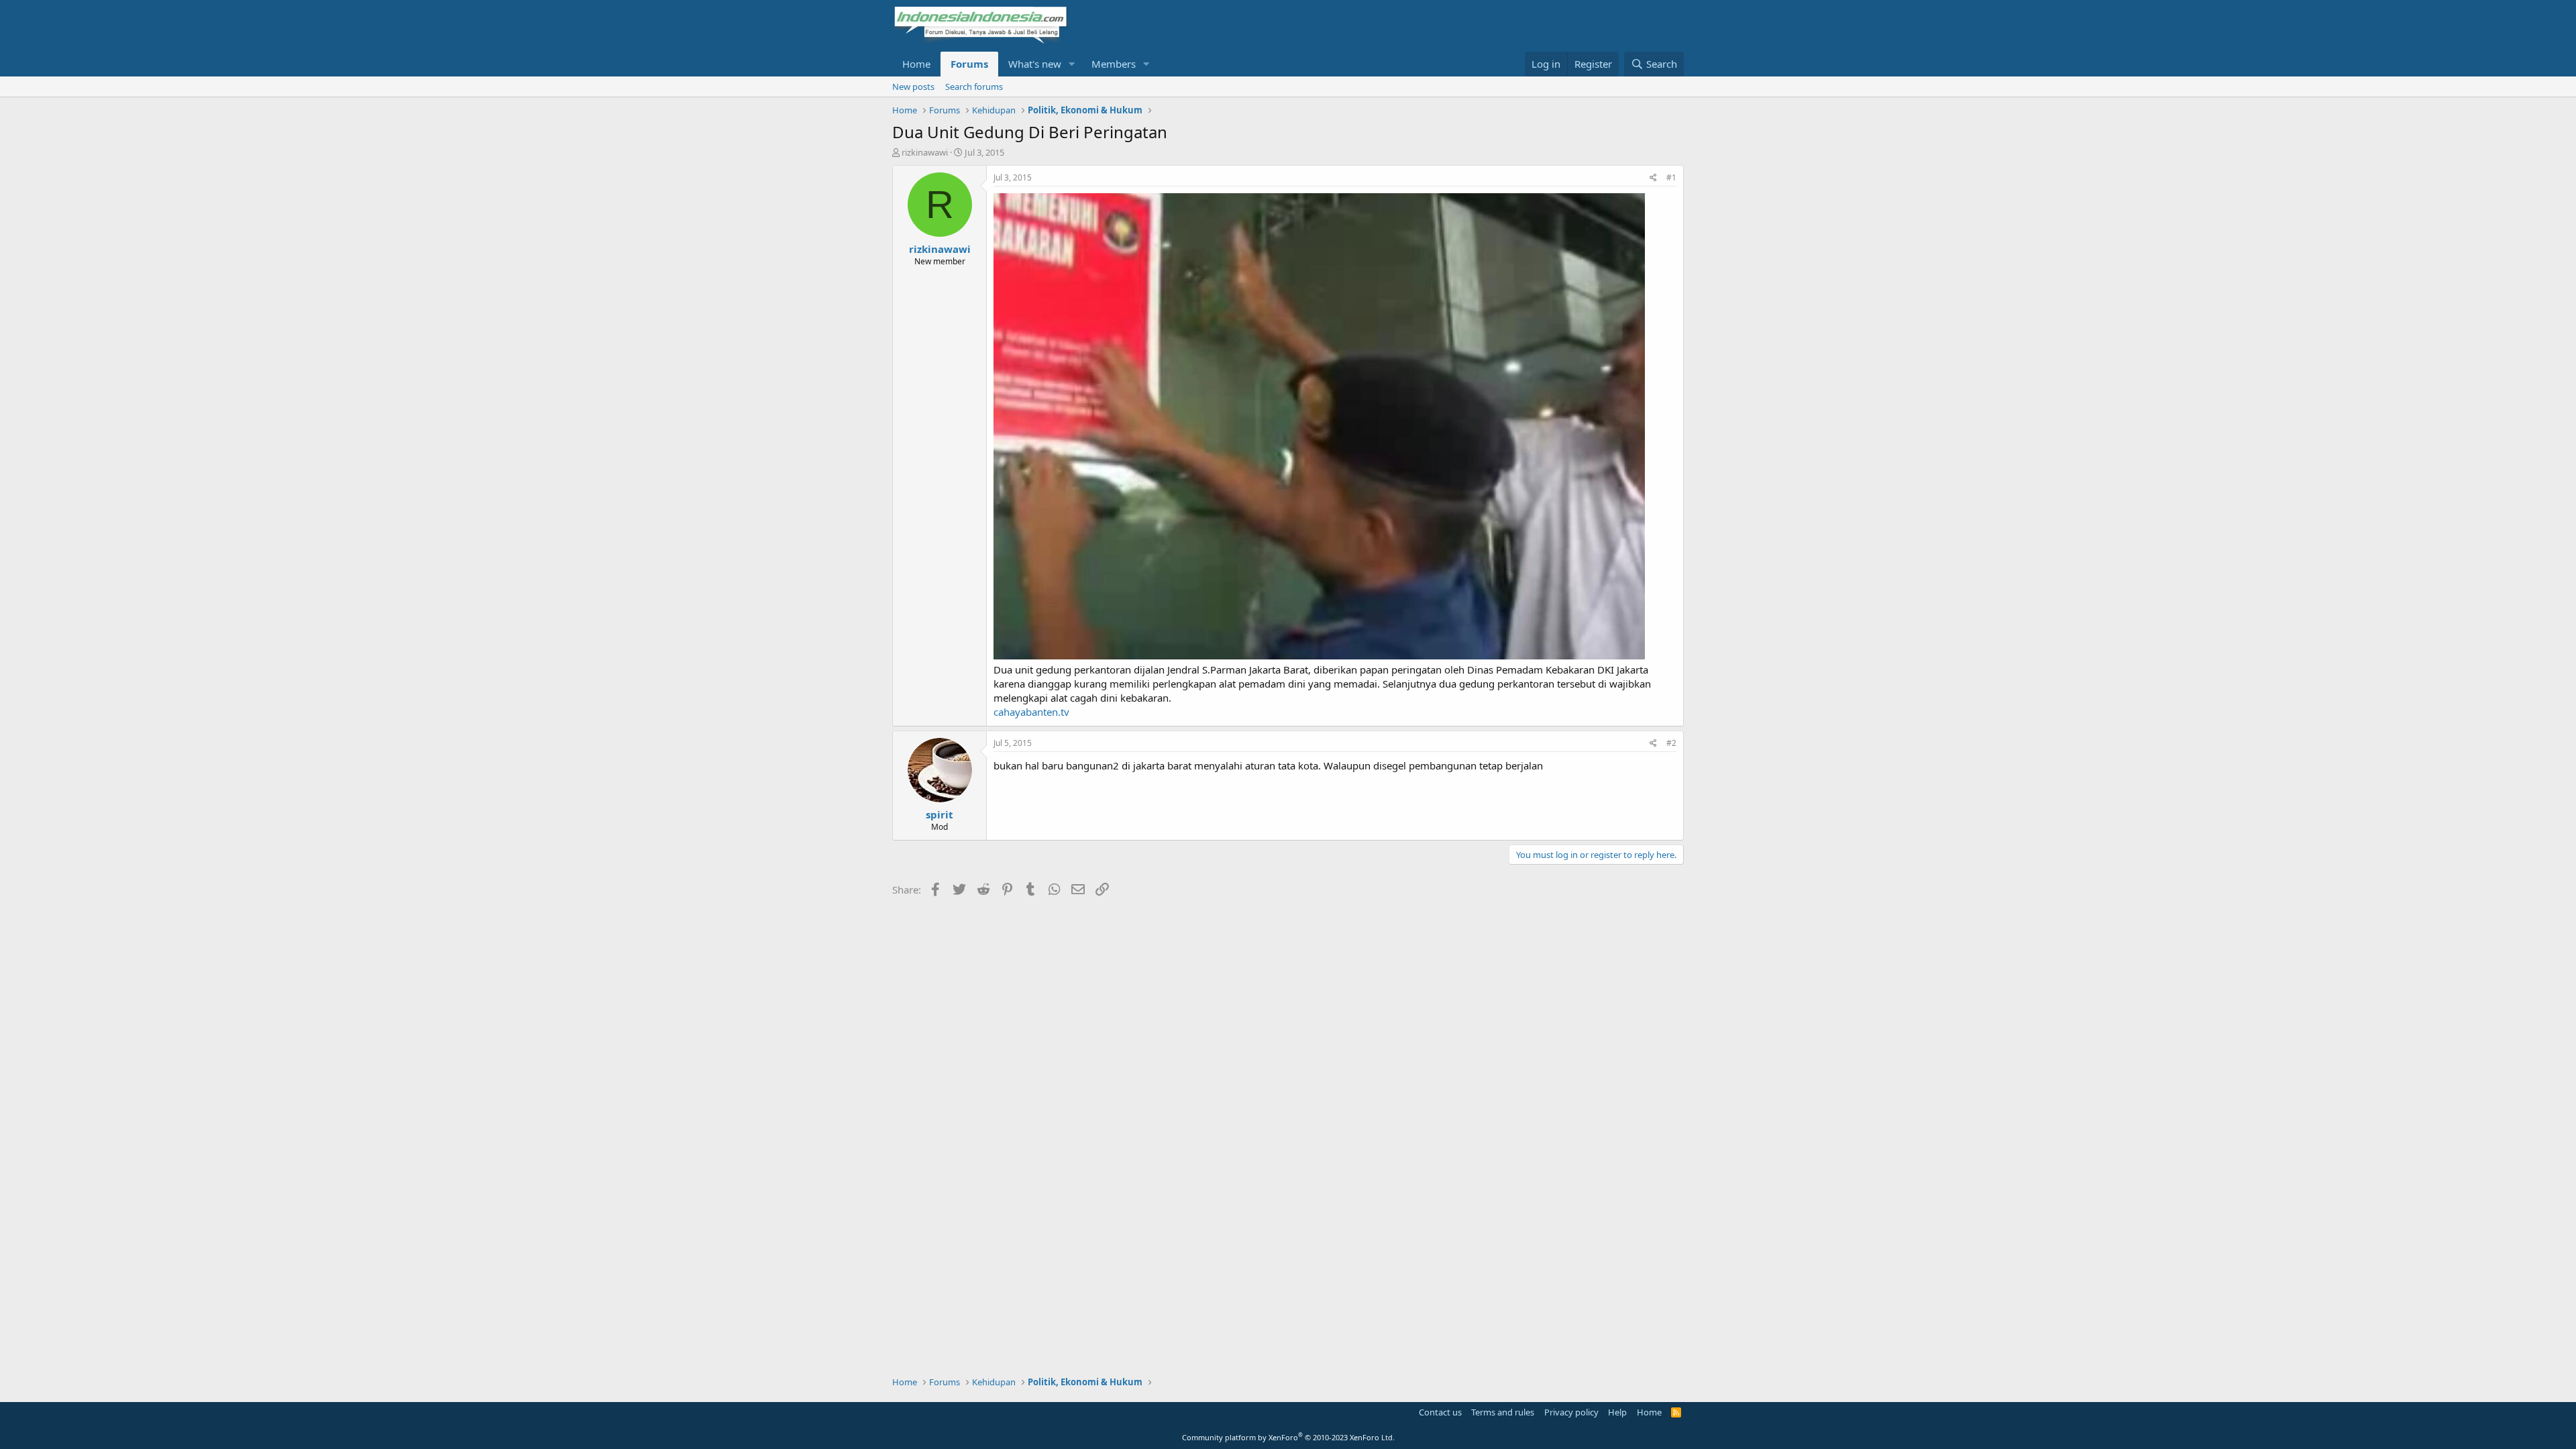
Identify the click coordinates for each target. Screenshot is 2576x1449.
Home (916, 64)
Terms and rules (1503, 1412)
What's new (1035, 64)
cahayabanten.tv (1031, 712)
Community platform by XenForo (1288, 1437)
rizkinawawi (925, 152)
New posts (913, 87)
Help (1617, 1412)
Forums (969, 64)
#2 (1671, 743)
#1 (1671, 177)
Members (1114, 64)
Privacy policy (1571, 1412)
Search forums (974, 87)
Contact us (1440, 1412)
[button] (1072, 64)
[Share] (1653, 178)
